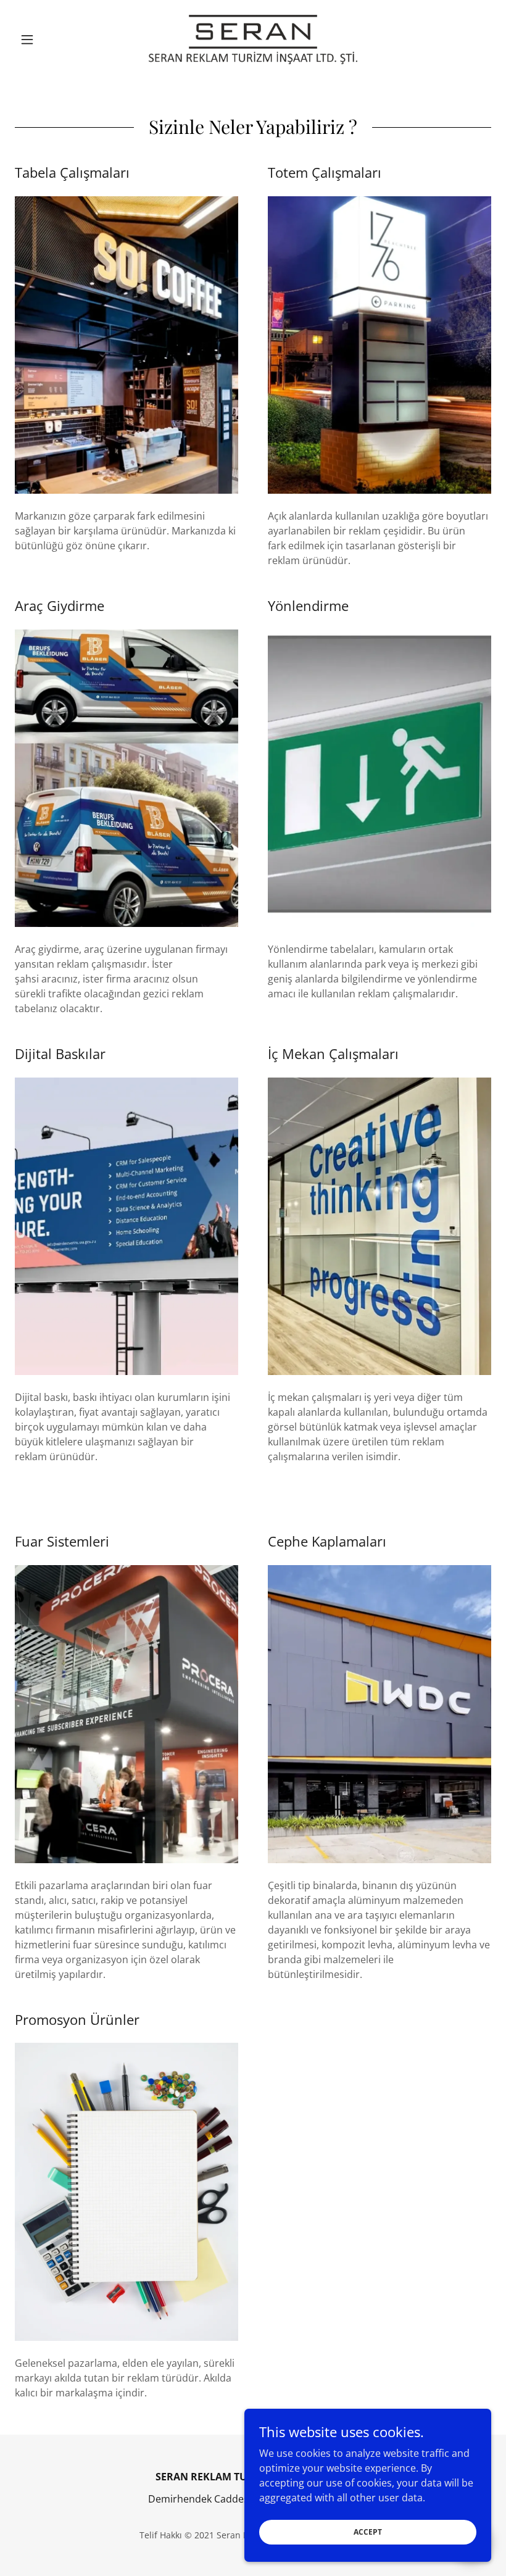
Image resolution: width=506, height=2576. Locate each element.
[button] (51, 39)
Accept (368, 2532)
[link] (253, 39)
